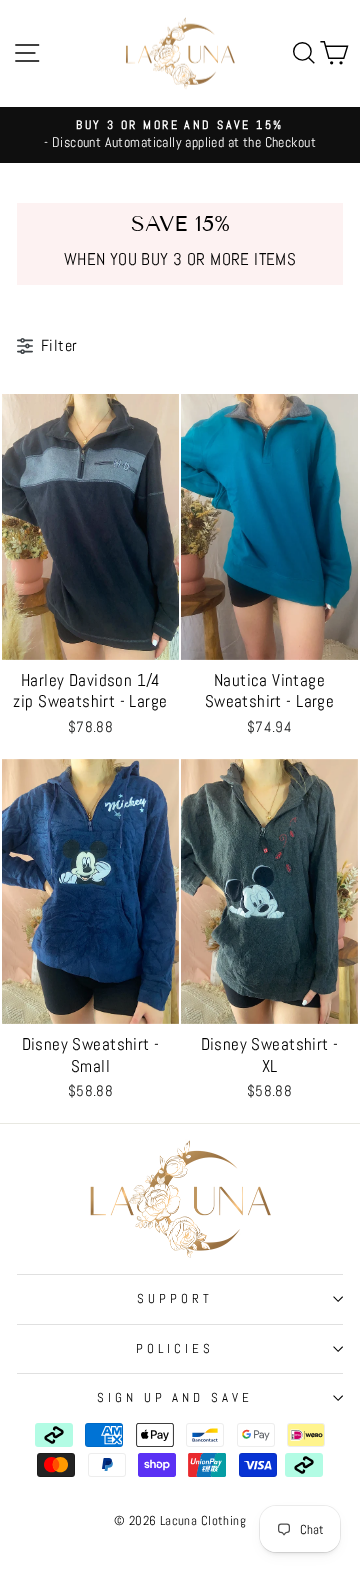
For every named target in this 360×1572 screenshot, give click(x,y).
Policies (175, 1348)
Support (175, 1298)
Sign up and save (175, 1397)
